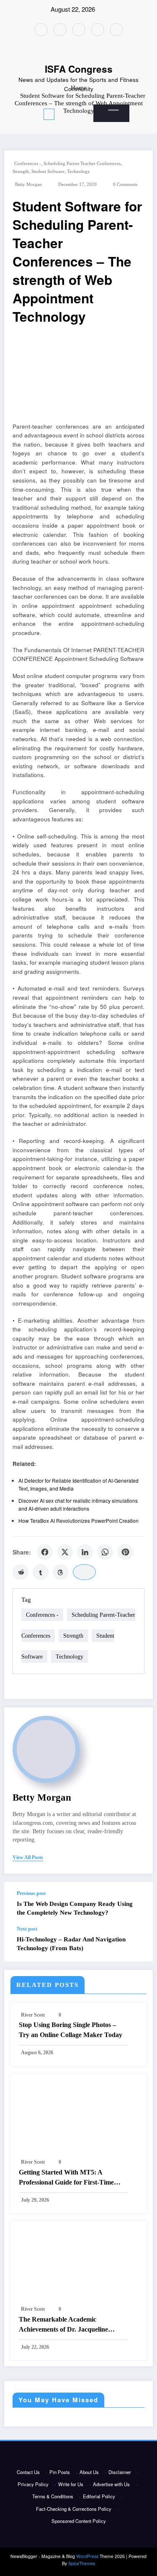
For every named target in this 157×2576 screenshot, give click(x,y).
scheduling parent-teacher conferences (82, 164)
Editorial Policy (99, 2496)
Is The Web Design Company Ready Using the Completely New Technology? (75, 1908)
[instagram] (98, 30)
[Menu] (49, 114)
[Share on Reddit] (21, 1572)
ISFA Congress (79, 69)
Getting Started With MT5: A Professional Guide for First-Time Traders (66, 2178)
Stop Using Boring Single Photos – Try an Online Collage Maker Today (71, 2030)
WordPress (87, 2556)
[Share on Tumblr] (41, 1572)
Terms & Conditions (53, 2496)
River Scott (33, 2015)
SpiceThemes (82, 2563)
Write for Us (71, 2484)
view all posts (28, 1857)
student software (48, 171)
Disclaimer (120, 2472)
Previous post (31, 1893)
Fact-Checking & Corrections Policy (74, 2509)
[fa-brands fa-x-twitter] (60, 30)
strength (21, 171)
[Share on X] (65, 1552)
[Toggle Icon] (90, 111)
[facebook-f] (41, 30)
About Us (89, 2472)
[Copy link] (84, 1572)
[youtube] (116, 30)
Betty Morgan (28, 184)
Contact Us (28, 2472)
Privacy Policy (33, 2484)
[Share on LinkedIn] (85, 1552)
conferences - (28, 164)
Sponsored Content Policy (79, 2521)
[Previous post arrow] (139, 1904)
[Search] (113, 110)
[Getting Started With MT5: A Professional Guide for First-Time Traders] (78, 2116)
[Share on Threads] (61, 1572)
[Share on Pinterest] (125, 1552)
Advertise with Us (111, 2484)
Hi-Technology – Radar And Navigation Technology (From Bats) (71, 1944)
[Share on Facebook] (45, 1552)
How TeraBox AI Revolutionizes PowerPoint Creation (78, 1520)
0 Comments (125, 184)
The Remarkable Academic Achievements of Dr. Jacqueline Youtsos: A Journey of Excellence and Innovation (72, 2325)
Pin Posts (60, 2472)
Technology (78, 171)
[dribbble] (79, 30)
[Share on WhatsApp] (105, 1552)
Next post (27, 1929)
